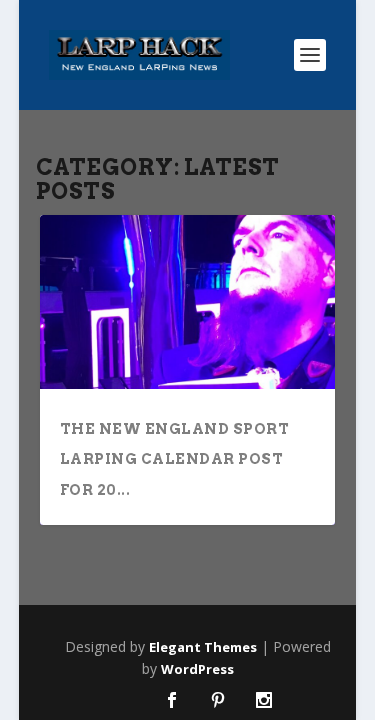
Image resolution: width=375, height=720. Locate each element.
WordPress (197, 669)
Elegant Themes (203, 647)
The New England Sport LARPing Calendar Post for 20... (175, 459)
